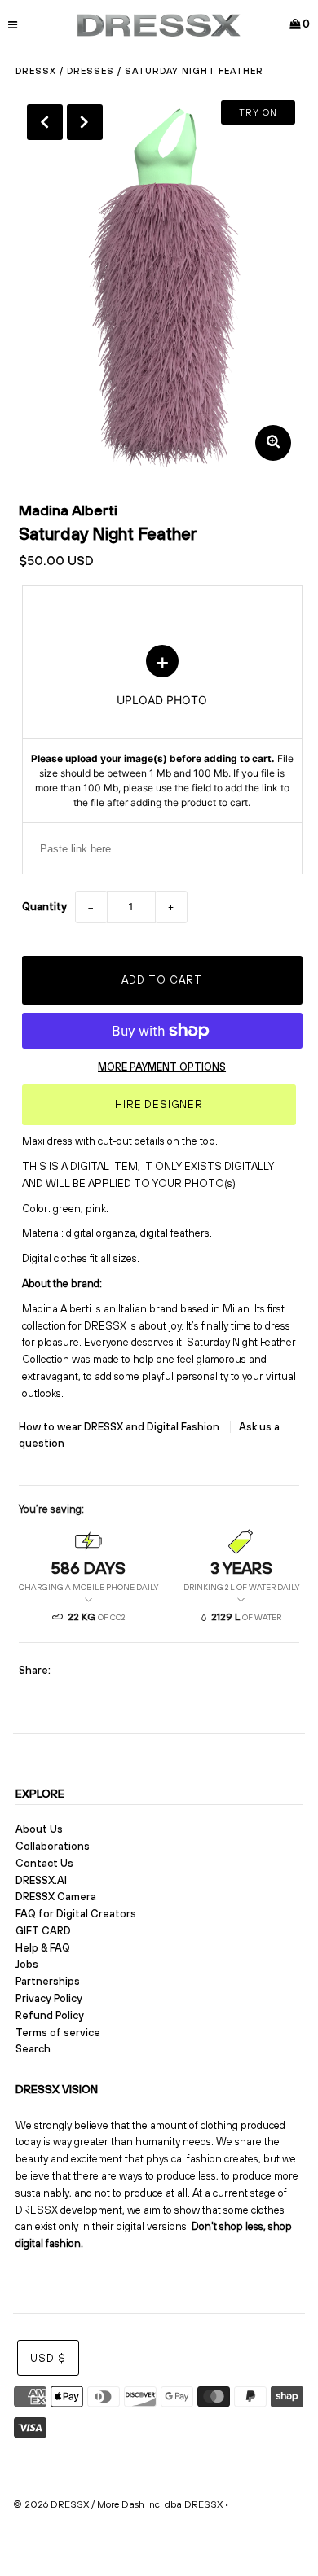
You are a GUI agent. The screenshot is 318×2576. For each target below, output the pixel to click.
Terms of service (58, 2033)
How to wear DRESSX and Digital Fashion (120, 1427)
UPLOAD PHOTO (162, 728)
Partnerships (48, 1981)
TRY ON (258, 112)
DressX (36, 71)
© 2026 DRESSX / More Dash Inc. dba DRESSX (118, 2504)
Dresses (91, 71)
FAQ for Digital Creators (76, 1914)
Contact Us (44, 1863)
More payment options (162, 1067)
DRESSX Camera (56, 1897)
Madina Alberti (68, 510)
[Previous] (45, 122)
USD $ (48, 2358)
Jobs (27, 1964)
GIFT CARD (43, 1931)
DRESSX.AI (41, 1880)
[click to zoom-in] (273, 443)
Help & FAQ (43, 1948)
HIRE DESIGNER (159, 1104)
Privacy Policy (49, 1998)
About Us (39, 1829)
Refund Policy (50, 2015)
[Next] (85, 122)
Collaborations (53, 1846)
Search (33, 2049)
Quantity (44, 907)
